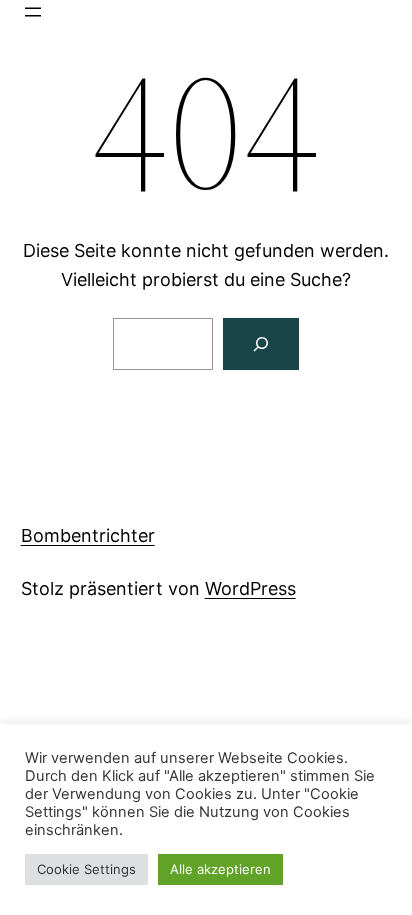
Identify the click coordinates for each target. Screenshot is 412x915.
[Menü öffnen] (33, 12)
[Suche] (261, 344)
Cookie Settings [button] (86, 869)
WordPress (250, 588)
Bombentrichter (88, 535)
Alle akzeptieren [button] (220, 869)
